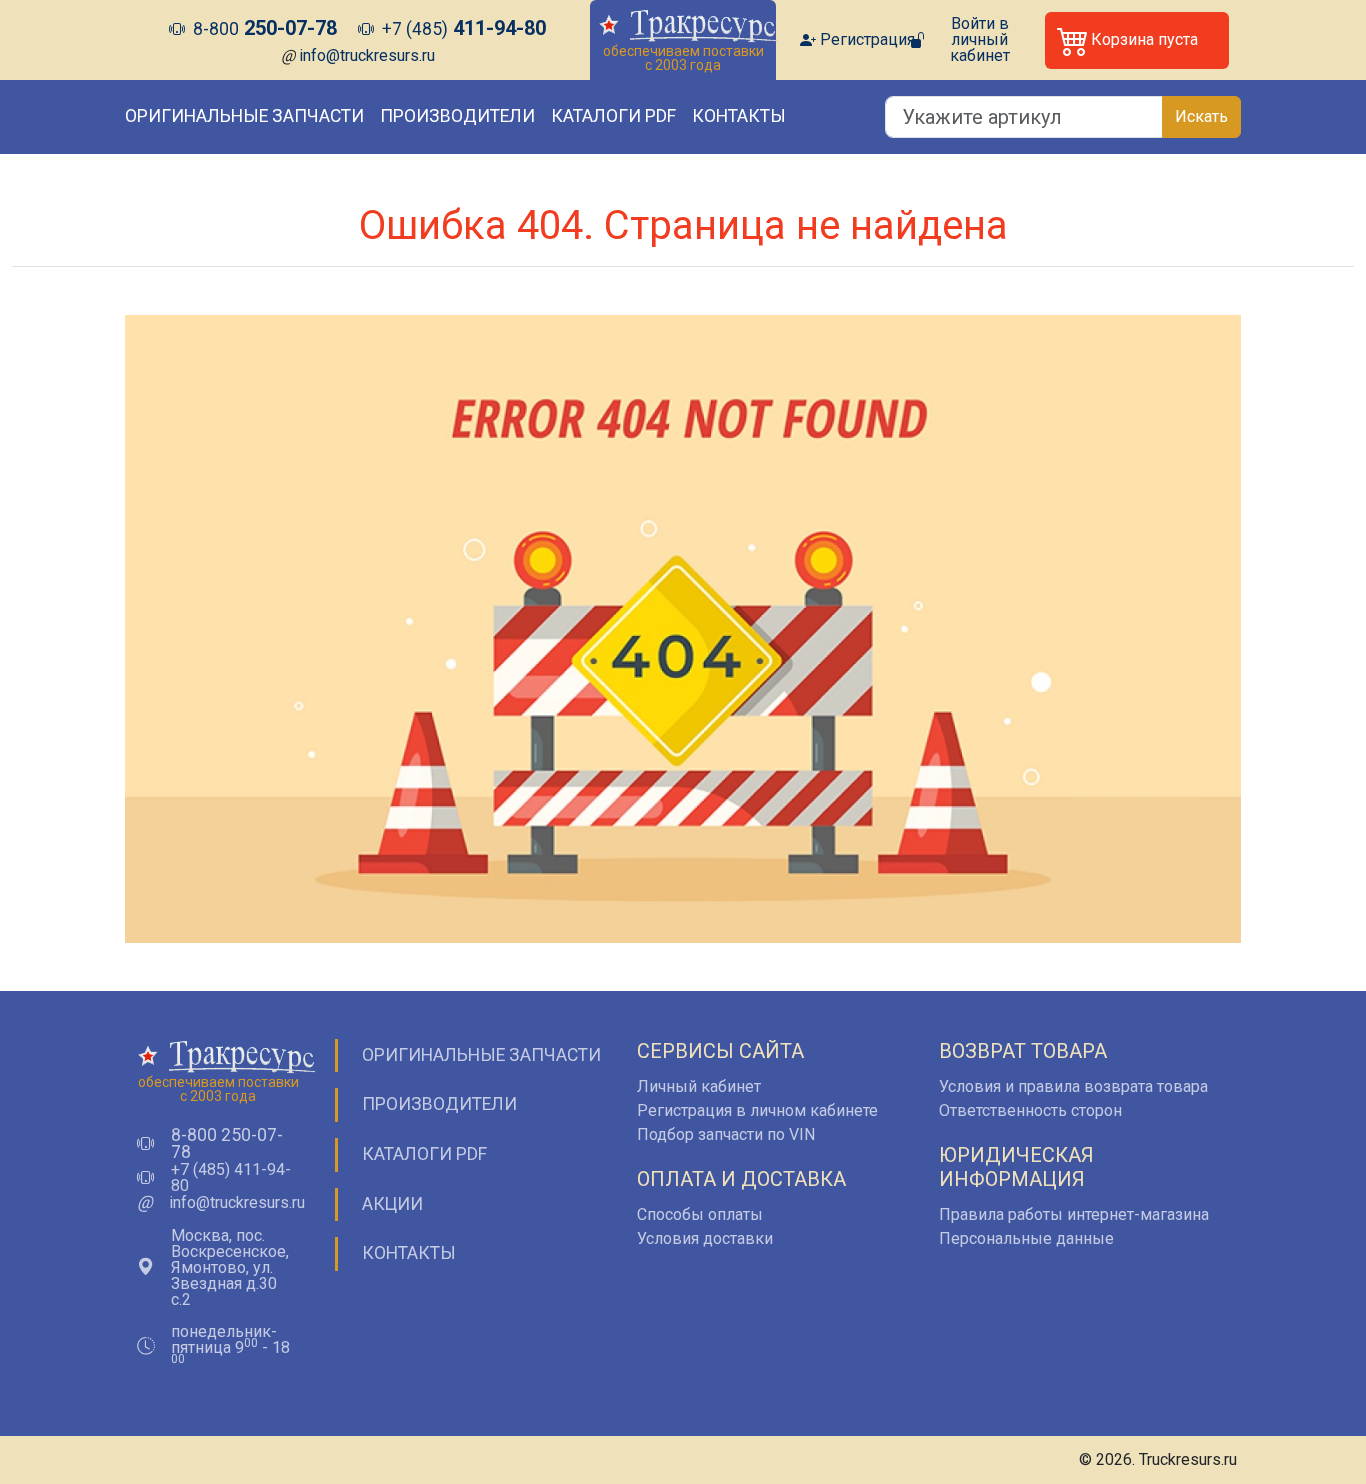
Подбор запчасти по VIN (726, 1134)
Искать (1201, 116)
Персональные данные (1026, 1238)
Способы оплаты (700, 1214)
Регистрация (867, 40)
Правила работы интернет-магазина (1074, 1214)
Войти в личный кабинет (980, 40)
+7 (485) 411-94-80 (231, 1178)
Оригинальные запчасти (244, 116)
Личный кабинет (699, 1086)
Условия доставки (705, 1238)
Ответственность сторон (1030, 1110)
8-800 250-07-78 (227, 1144)
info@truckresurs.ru (367, 55)
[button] (1137, 40)
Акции (392, 1204)
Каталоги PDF (613, 116)
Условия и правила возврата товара (1073, 1086)
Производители (457, 116)
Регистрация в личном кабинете (757, 1110)
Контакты (739, 116)
